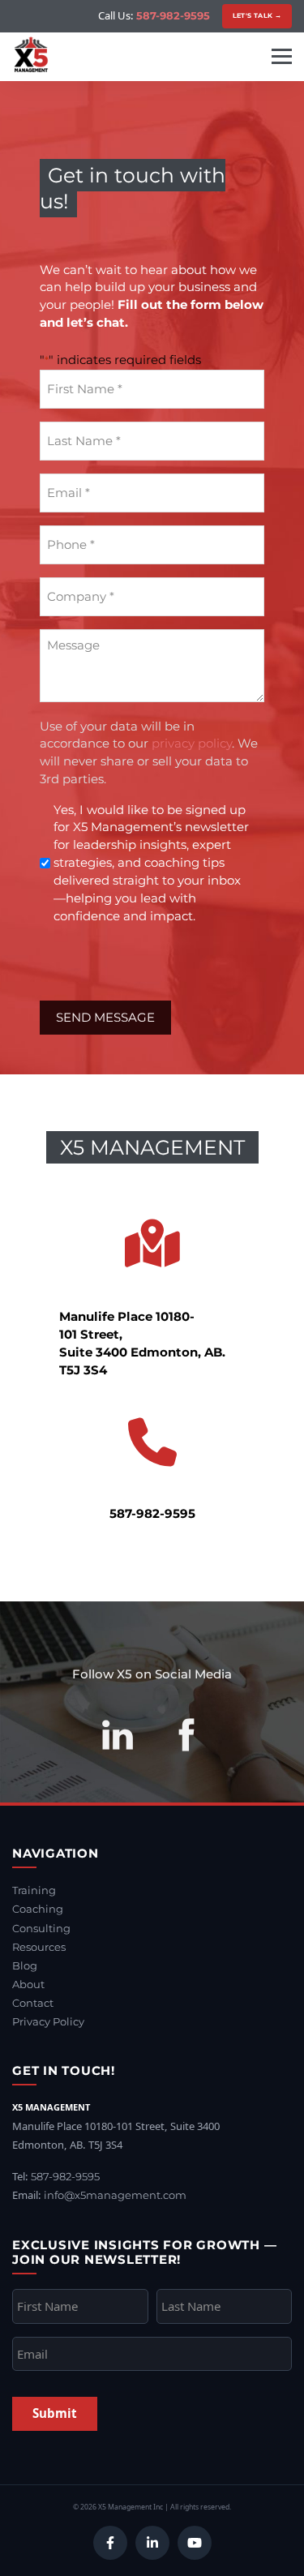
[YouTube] (195, 2543)
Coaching (38, 1909)
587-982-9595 (173, 15)
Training (34, 1890)
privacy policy (192, 743)
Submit (55, 2413)
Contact (33, 2003)
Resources (39, 1947)
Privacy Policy (48, 2021)
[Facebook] (110, 2543)
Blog (25, 1965)
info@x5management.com (115, 2195)
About (28, 1984)
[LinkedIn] (152, 2543)
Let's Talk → (257, 15)
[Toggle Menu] (282, 56)
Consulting (41, 1928)
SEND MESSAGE (105, 1017)
